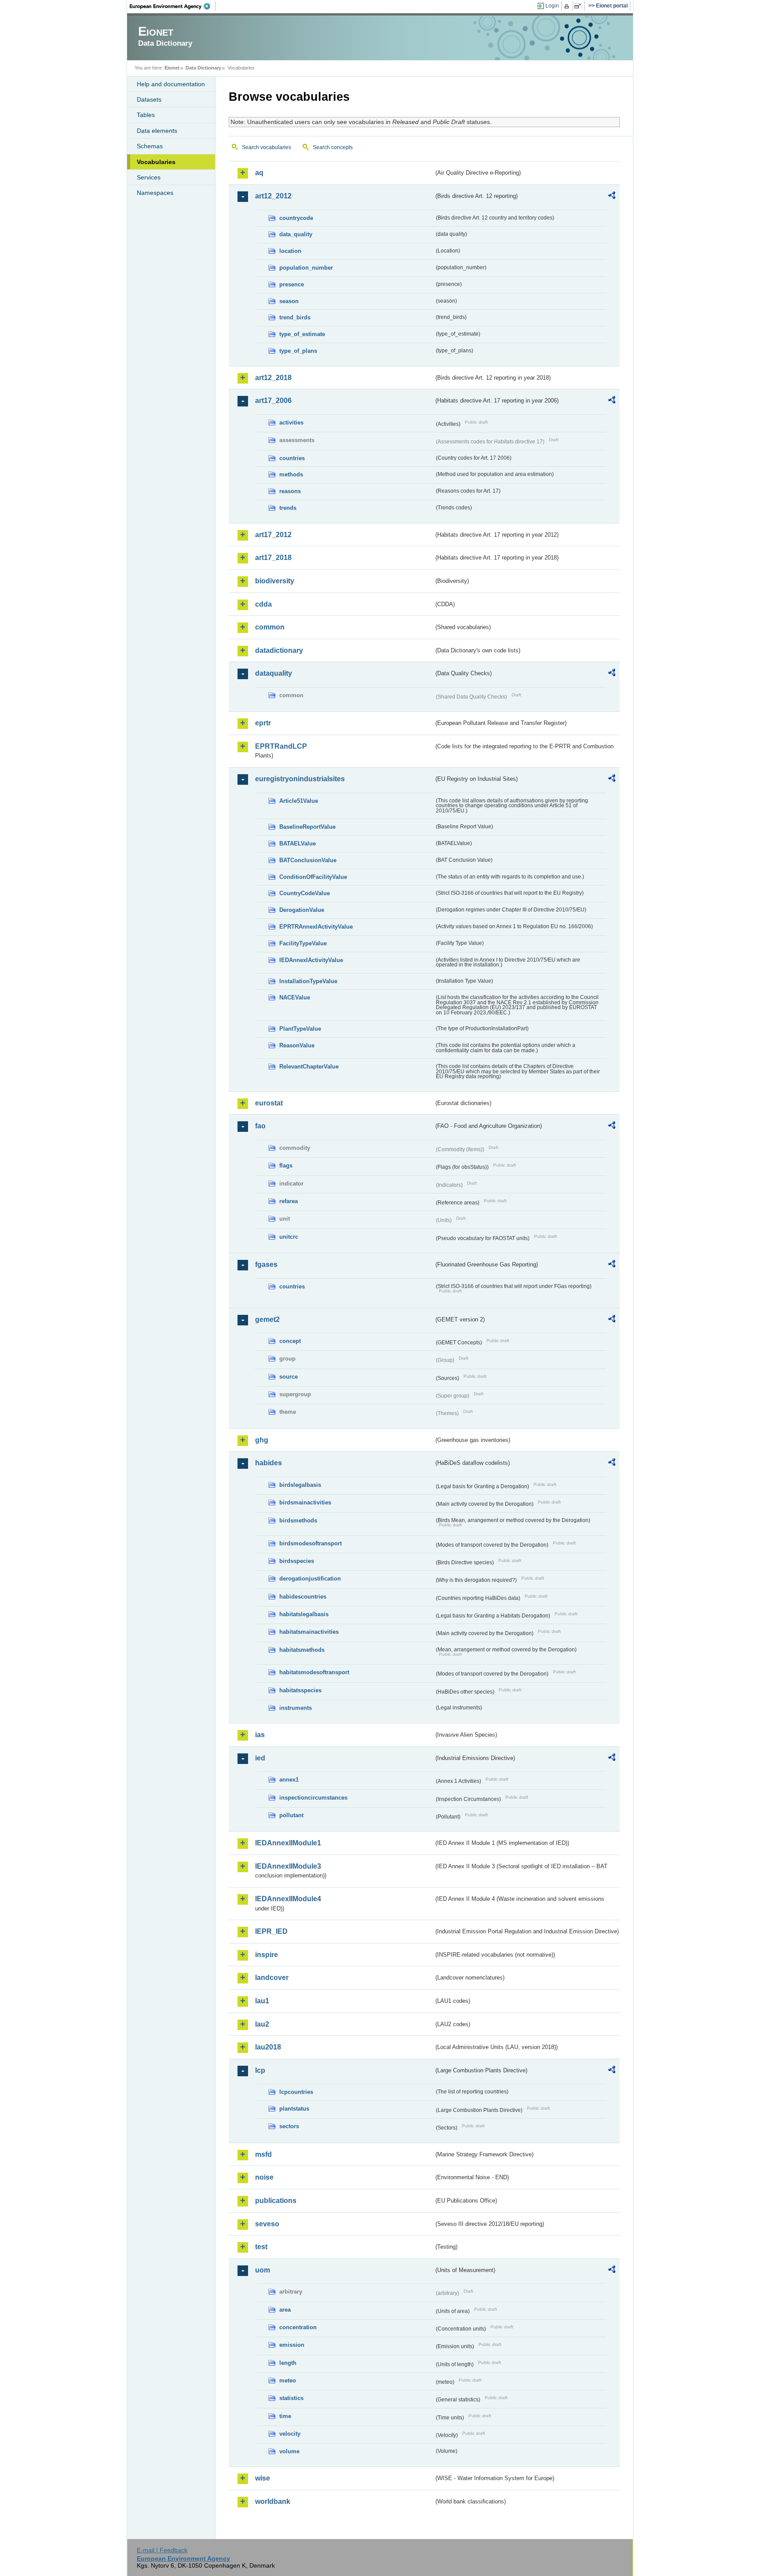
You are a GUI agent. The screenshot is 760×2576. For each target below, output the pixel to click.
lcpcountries (296, 2092)
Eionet (172, 68)
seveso (267, 2224)
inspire (267, 1955)
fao (260, 1126)
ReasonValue (297, 1045)
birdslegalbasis (300, 1485)
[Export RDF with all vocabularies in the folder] (612, 197)
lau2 (262, 2024)
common (270, 627)
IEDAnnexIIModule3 (288, 1866)
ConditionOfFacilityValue (313, 877)
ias (260, 1735)
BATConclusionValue (308, 860)
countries (292, 458)
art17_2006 (273, 401)
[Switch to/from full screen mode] (579, 6)
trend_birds (295, 317)
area (285, 2310)
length (288, 2363)
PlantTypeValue (300, 1029)
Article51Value (299, 801)
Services (149, 177)
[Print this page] (568, 6)
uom (263, 2270)
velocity (290, 2434)
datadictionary (279, 650)
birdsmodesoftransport (311, 1543)
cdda (263, 604)
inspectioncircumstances (313, 1798)
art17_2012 (273, 535)
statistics (291, 2398)
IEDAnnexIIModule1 (288, 1843)
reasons (290, 491)
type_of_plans (298, 351)
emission (292, 2345)
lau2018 (268, 2047)
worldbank (273, 2501)
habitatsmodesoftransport (314, 1672)
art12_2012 (273, 196)
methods (291, 474)
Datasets (149, 99)
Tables (146, 115)
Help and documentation (171, 84)
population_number (306, 268)
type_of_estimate (302, 334)
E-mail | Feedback (162, 2550)
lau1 (262, 2001)
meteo (288, 2380)
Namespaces (155, 193)
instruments (296, 1708)
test (261, 2247)
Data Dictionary (203, 68)
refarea (289, 1201)
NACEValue (295, 997)
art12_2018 (273, 378)
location (290, 251)
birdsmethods (298, 1520)
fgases (266, 1264)
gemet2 (267, 1319)
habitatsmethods (302, 1650)
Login (552, 6)
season (289, 301)
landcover (272, 1978)
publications (276, 2201)
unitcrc (289, 1237)
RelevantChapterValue (309, 1067)
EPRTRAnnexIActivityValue (316, 927)
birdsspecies (297, 1561)
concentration (298, 2327)
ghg (262, 1440)
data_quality (296, 234)
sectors (289, 2126)
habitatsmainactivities (309, 1632)
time (285, 2416)
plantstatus (294, 2109)
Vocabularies (156, 162)
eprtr (263, 723)
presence (292, 284)
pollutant (291, 1815)
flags (286, 1165)
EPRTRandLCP (281, 746)
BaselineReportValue (307, 827)
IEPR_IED (271, 1931)
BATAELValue (298, 843)
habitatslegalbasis (304, 1614)
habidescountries (303, 1597)
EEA (173, 6)
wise (263, 2478)
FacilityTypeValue (303, 943)
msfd (263, 2154)
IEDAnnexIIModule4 (288, 1899)
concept (290, 1341)
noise (264, 2177)
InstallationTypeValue (308, 981)
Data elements (157, 131)
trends (288, 508)
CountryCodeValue (305, 893)
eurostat (269, 1103)
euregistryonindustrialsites (300, 779)
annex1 (289, 1780)
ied (260, 1758)
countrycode (296, 218)
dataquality (274, 673)
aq (259, 173)
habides (269, 1463)
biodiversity (275, 581)
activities (291, 423)
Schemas (150, 146)
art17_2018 (273, 558)
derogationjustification (310, 1579)
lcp (260, 2070)
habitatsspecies (300, 1690)
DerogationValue (302, 910)
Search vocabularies (267, 147)
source (289, 1377)
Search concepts (333, 147)
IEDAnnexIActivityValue (311, 960)
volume (289, 2451)
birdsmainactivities (305, 1502)
